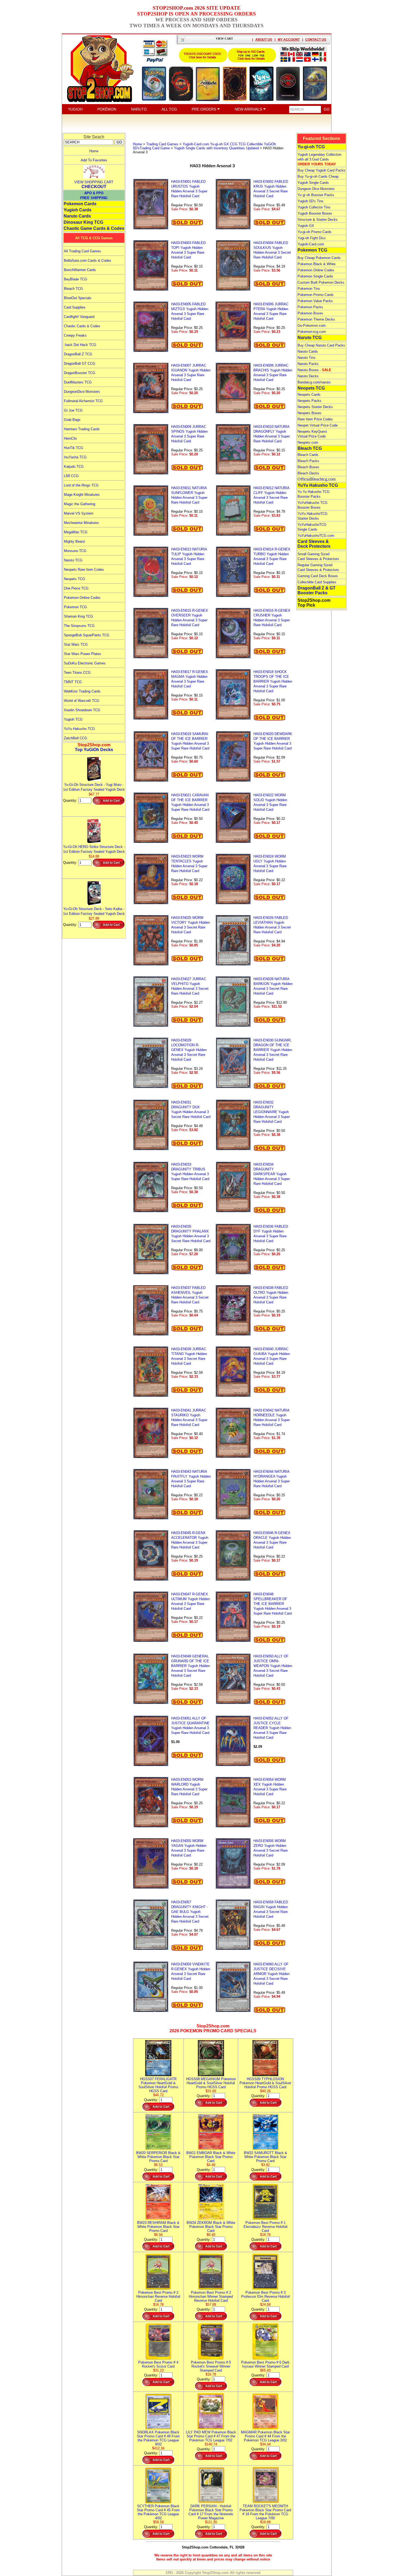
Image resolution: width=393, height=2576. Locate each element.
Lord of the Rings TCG (81, 485)
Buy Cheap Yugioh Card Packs (321, 170)
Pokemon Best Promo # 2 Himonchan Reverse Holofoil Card (158, 2297)
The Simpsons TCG (79, 626)
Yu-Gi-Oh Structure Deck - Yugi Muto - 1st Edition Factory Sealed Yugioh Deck (94, 787)
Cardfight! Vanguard (79, 317)
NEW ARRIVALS (249, 109)
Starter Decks (327, 220)
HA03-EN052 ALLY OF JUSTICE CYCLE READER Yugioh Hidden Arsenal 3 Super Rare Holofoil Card (272, 1728)
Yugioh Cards (78, 210)
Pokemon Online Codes (82, 598)
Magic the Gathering (80, 504)
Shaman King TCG (78, 616)
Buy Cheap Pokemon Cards (319, 258)
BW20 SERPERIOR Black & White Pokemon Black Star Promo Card (158, 2157)
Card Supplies (75, 307)
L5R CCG (71, 476)
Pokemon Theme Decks (316, 319)
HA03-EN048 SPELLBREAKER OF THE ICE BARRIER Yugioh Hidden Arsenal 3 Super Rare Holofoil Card (273, 1604)
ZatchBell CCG (76, 738)
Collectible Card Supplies (317, 582)
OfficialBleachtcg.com (317, 479)
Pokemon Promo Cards (316, 295)
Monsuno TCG (75, 551)
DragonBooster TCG (80, 373)
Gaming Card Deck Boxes (318, 576)
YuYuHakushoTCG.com (316, 536)
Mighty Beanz (75, 541)
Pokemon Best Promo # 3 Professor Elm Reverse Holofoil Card (265, 2297)
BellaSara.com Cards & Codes (88, 260)
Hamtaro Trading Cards (82, 429)
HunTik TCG (74, 448)
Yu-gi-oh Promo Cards (315, 232)
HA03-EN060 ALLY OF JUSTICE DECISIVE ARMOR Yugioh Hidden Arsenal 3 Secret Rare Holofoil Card (271, 1974)
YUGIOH (75, 109)
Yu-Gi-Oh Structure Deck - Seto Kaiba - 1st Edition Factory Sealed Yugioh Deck (94, 911)
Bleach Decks (308, 473)
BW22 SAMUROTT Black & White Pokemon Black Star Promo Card (265, 2157)
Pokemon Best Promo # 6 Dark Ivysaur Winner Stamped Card (265, 2364)
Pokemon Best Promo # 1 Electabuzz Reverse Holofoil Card (265, 2227)
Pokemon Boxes (310, 313)
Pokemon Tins (309, 289)
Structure (305, 220)
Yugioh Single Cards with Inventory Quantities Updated (216, 148)
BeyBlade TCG (76, 279)
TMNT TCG (73, 682)
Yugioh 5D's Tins (311, 201)
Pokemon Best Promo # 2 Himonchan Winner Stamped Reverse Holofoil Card (211, 2297)
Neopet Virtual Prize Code (318, 425)
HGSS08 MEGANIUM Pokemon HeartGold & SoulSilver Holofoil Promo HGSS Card (211, 2083)
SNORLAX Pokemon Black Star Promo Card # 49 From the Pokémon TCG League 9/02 (158, 2438)
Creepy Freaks (75, 335)
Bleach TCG (73, 289)
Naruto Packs (308, 364)
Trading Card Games (162, 144)
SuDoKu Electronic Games (85, 663)
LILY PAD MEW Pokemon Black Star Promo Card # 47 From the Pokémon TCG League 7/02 (211, 2436)
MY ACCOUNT (289, 40)
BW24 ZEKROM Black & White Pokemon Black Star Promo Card (211, 2227)
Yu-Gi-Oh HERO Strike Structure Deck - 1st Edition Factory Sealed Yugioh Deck (94, 849)
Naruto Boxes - (314, 370)
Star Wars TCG (76, 644)
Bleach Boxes (308, 467)
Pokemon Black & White (317, 264)
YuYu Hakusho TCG (79, 729)
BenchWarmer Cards (80, 270)
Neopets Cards (309, 395)
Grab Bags (72, 420)
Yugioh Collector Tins (314, 207)
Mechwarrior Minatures (81, 523)
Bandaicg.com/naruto (314, 382)
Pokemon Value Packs (315, 301)
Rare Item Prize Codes (315, 419)
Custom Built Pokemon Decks (321, 282)
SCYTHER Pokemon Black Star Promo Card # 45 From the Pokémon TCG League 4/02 (158, 2512)
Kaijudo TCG (74, 467)
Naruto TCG (73, 560)
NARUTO (139, 109)
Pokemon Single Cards (315, 276)
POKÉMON (107, 109)
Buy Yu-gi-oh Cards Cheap (318, 176)
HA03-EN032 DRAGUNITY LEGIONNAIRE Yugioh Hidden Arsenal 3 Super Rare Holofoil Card (272, 1112)
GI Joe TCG (73, 410)
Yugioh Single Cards (313, 183)
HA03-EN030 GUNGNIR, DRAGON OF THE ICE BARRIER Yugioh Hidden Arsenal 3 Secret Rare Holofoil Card (273, 1050)
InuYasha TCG (75, 457)
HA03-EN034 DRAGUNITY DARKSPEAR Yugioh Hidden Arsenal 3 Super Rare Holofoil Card (272, 1174)
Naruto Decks (308, 376)
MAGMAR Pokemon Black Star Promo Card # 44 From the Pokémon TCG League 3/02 (265, 2436)
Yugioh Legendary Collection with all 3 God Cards (319, 159)
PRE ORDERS (204, 109)
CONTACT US (316, 40)
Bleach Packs (308, 461)
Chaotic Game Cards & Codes (94, 228)
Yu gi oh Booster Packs (316, 195)
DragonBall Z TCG (78, 354)
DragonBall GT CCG (80, 364)
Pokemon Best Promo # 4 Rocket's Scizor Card (158, 2364)
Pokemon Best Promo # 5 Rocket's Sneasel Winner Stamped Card (211, 2366)
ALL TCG (169, 109)
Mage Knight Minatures (82, 495)
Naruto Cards (77, 216)
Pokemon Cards (80, 204)
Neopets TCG (74, 579)
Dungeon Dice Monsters (316, 189)
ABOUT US (264, 40)
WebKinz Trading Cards (82, 691)
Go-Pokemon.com (312, 326)
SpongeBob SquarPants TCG (87, 635)
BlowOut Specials (78, 298)
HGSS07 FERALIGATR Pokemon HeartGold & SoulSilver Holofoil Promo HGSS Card (158, 2085)
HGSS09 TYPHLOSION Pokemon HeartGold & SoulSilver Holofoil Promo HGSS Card (265, 2083)
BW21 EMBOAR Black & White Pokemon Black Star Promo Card (211, 2157)
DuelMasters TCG (78, 382)
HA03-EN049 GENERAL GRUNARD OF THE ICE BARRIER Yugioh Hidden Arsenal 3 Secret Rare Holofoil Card (190, 1666)
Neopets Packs (309, 401)
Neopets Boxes (309, 413)
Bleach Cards (308, 455)
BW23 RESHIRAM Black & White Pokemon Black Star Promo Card (158, 2227)
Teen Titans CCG (77, 673)
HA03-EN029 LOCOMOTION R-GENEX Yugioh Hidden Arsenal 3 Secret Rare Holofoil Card (189, 1050)
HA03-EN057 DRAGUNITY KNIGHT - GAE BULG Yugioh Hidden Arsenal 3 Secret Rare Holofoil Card (190, 1912)
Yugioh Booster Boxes (315, 213)
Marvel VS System (79, 513)
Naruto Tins (307, 358)
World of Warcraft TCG (82, 701)
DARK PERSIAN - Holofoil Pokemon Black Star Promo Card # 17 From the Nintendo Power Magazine (211, 2512)
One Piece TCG (76, 588)
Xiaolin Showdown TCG (82, 710)
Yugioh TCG (73, 719)
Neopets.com (308, 442)
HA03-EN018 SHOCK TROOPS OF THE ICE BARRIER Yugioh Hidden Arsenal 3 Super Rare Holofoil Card (273, 681)
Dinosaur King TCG (83, 222)
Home (94, 151)
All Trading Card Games (82, 251)
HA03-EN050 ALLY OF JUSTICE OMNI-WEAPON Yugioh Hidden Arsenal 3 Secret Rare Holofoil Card (273, 1666)
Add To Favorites (94, 160)
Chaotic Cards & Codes (82, 326)
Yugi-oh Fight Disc (312, 238)
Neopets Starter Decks (315, 407)
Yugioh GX (306, 226)
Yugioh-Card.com (311, 244)
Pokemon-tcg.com (312, 332)
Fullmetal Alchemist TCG (83, 401)
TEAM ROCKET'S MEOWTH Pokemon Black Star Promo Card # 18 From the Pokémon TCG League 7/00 (265, 2512)
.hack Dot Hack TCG (80, 345)
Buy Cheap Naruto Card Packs (321, 345)
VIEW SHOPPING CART (94, 182)
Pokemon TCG (75, 607)
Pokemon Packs (310, 307)
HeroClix (70, 438)
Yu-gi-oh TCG (311, 147)
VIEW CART (224, 39)
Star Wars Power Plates (82, 654)
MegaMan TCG (76, 532)
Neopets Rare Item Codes (84, 570)
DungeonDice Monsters (82, 392)
